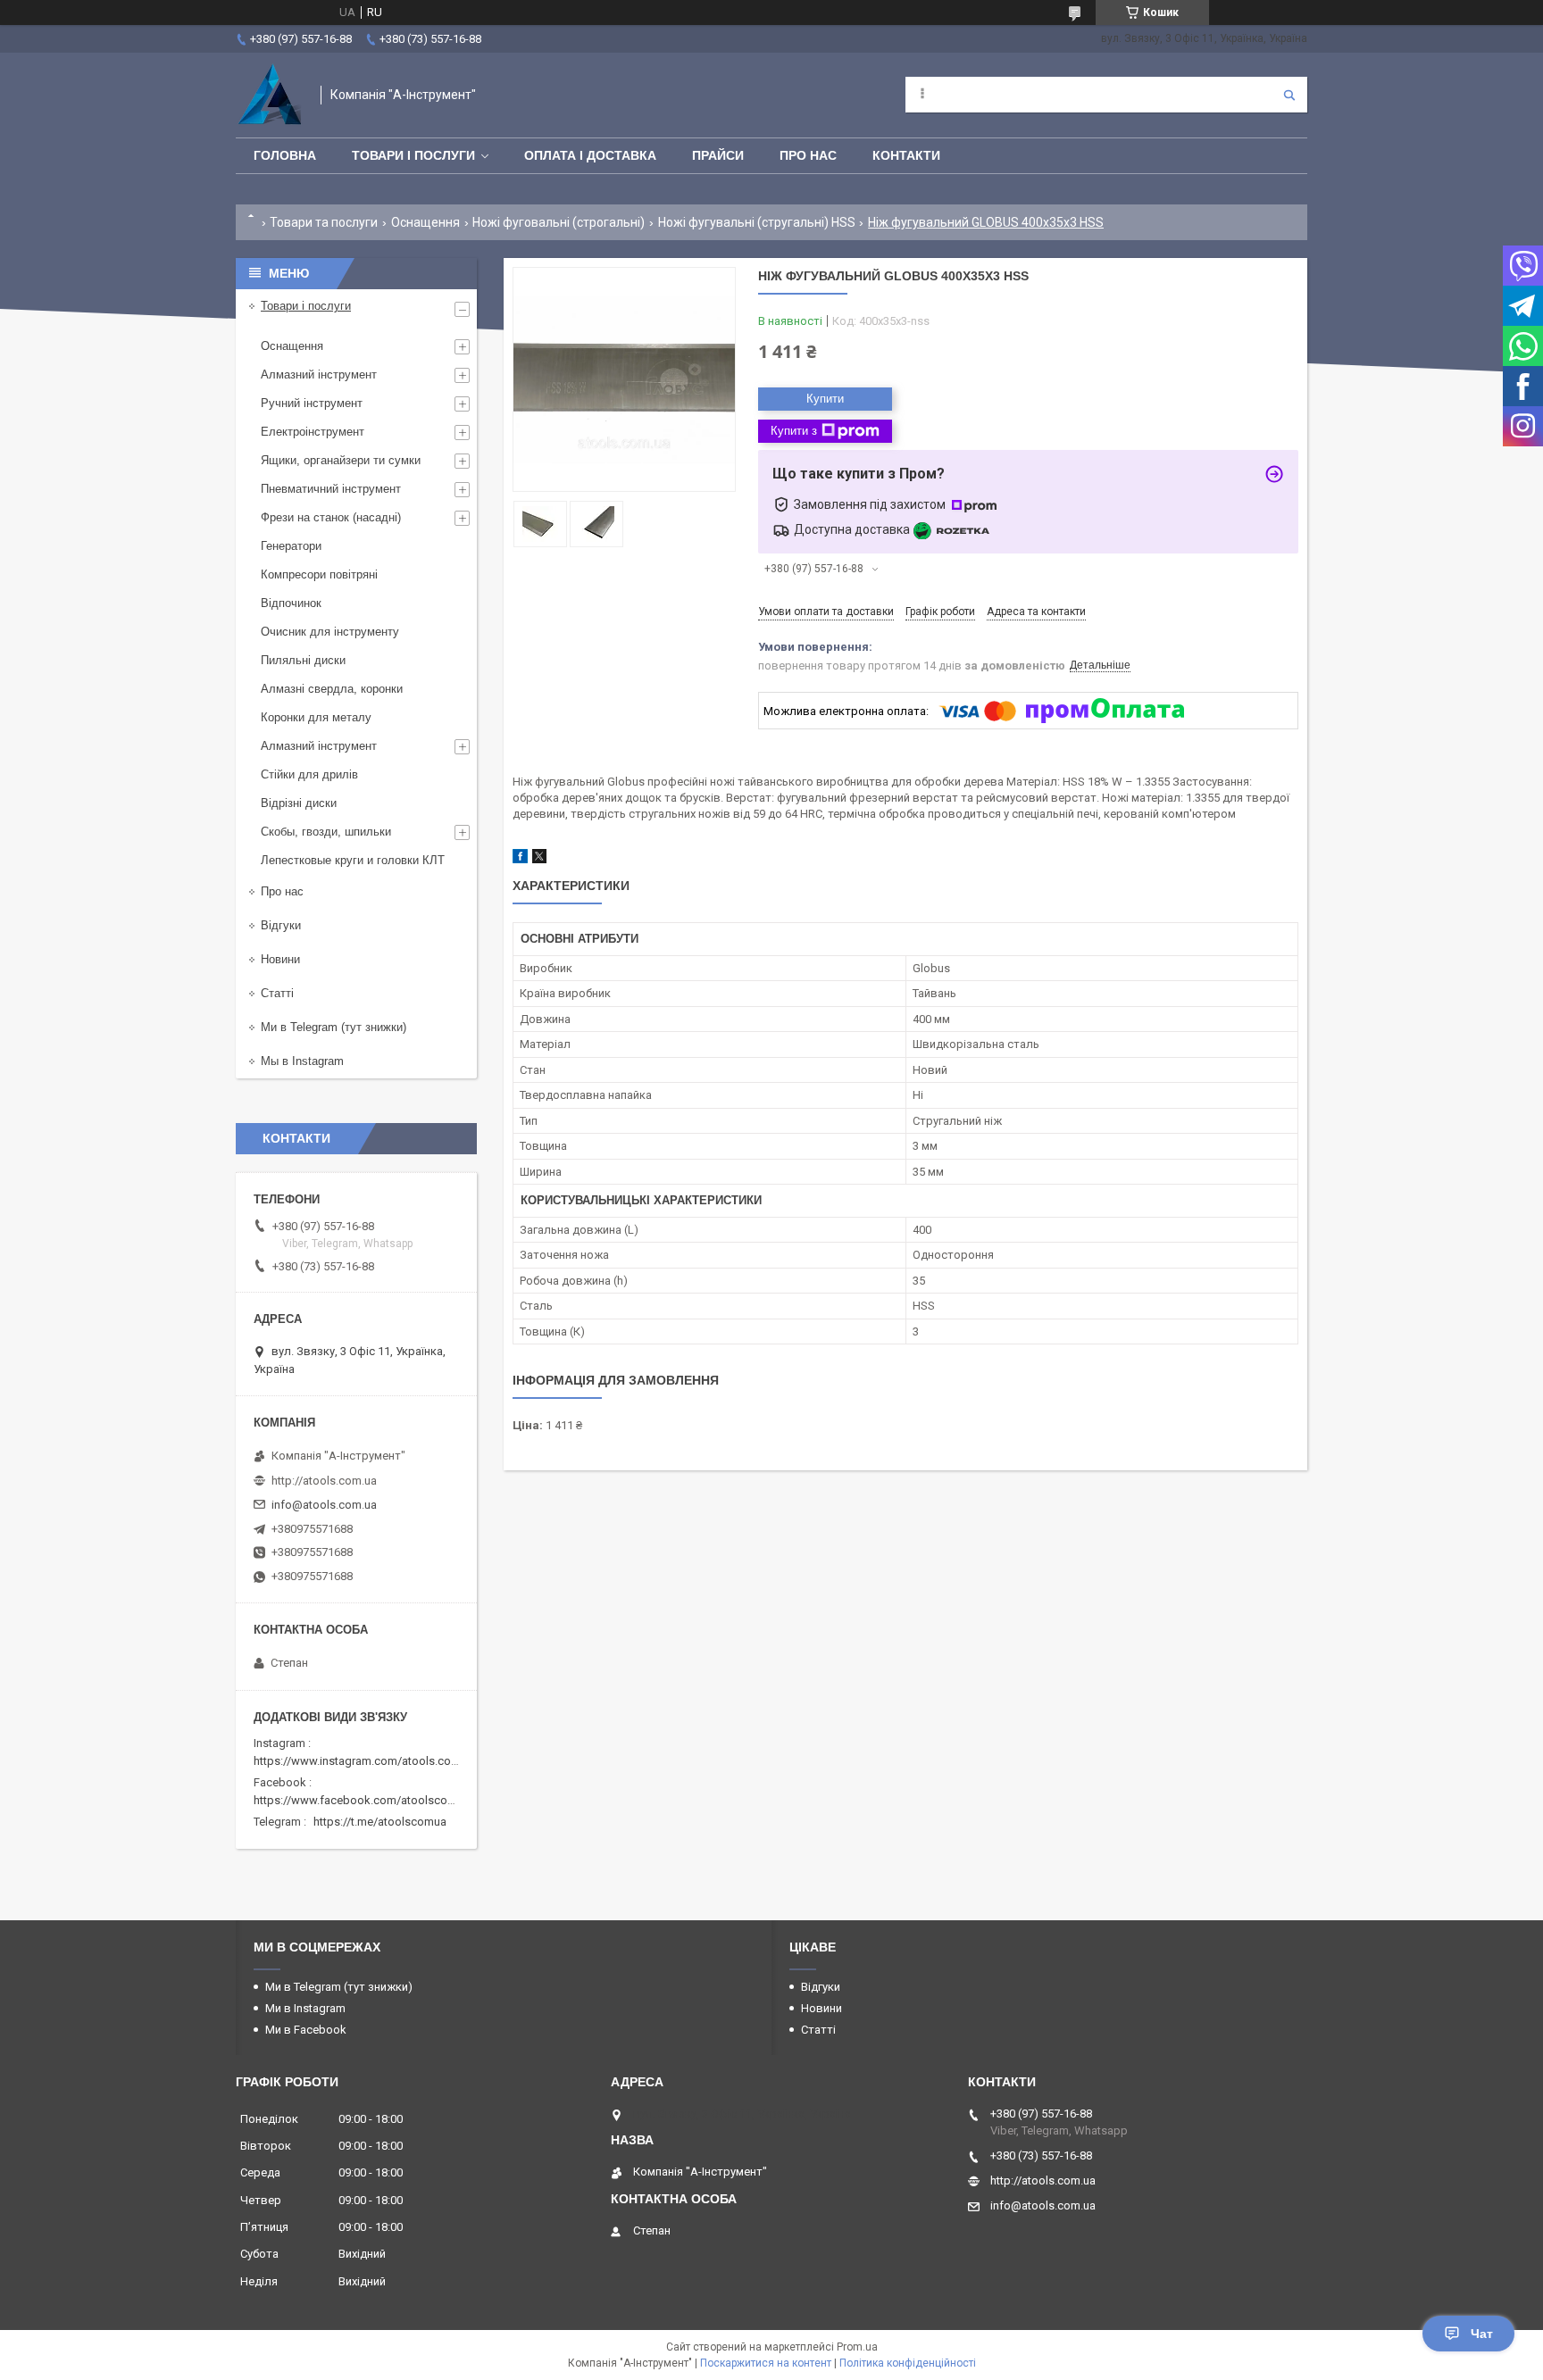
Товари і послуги (413, 155)
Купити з (794, 431)
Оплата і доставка (590, 155)
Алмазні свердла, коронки (332, 689)
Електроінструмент (313, 432)
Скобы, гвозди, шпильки (326, 832)
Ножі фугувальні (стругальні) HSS (757, 222)
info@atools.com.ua (324, 1505)
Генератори (291, 546)
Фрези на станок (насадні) (331, 517)
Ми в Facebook (306, 2030)
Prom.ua (857, 2347)
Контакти (906, 155)
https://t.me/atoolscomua (380, 1822)
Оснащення (425, 222)
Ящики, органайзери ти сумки (341, 460)
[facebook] (520, 859)
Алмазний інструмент (319, 374)
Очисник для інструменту (330, 632)
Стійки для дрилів (309, 774)
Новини (280, 959)
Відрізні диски (299, 803)
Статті (277, 993)
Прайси (718, 155)
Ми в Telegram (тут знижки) (334, 1027)
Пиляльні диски (303, 660)
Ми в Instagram (305, 2008)
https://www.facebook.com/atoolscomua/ (364, 1800)
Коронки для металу (316, 717)
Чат (1482, 2334)
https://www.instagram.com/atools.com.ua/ (367, 1761)
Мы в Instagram (302, 1061)
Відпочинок (291, 603)
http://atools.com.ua (324, 1481)
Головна (285, 155)
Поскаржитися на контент (766, 2363)
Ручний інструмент (312, 403)
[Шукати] (1289, 95)
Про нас (808, 155)
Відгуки (281, 925)
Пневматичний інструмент (331, 489)
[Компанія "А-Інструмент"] (269, 95)
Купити (825, 399)
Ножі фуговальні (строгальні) (559, 222)
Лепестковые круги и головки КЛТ (353, 860)
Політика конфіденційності (908, 2363)
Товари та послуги (324, 222)
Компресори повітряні (319, 574)
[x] (539, 859)
